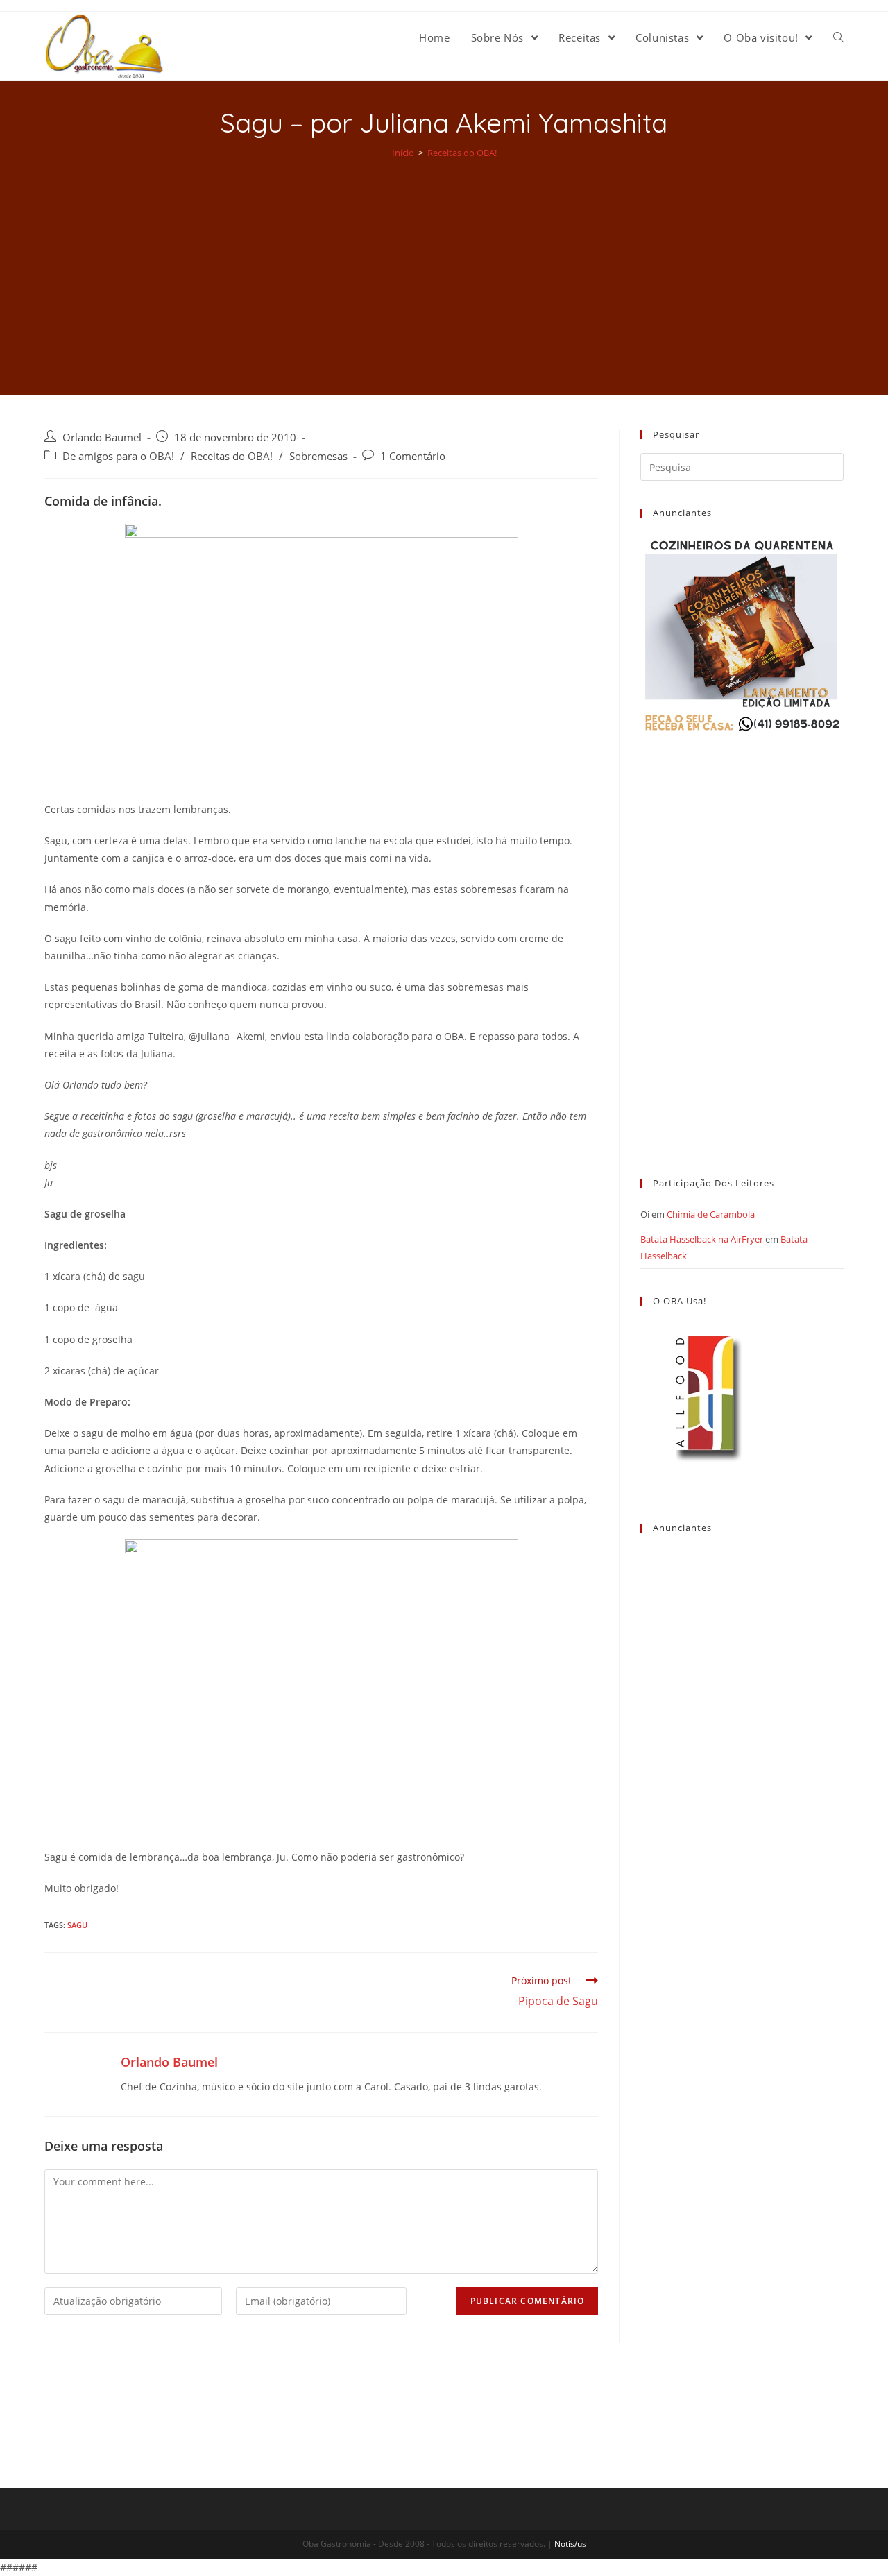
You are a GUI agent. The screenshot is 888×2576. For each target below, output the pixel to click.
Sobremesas (318, 456)
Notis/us (570, 2544)
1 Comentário (413, 456)
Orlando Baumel (102, 437)
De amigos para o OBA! (118, 456)
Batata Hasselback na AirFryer (702, 1239)
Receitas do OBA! (232, 456)
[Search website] (838, 37)
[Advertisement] (444, 268)
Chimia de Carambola (711, 1214)
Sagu (77, 1925)
